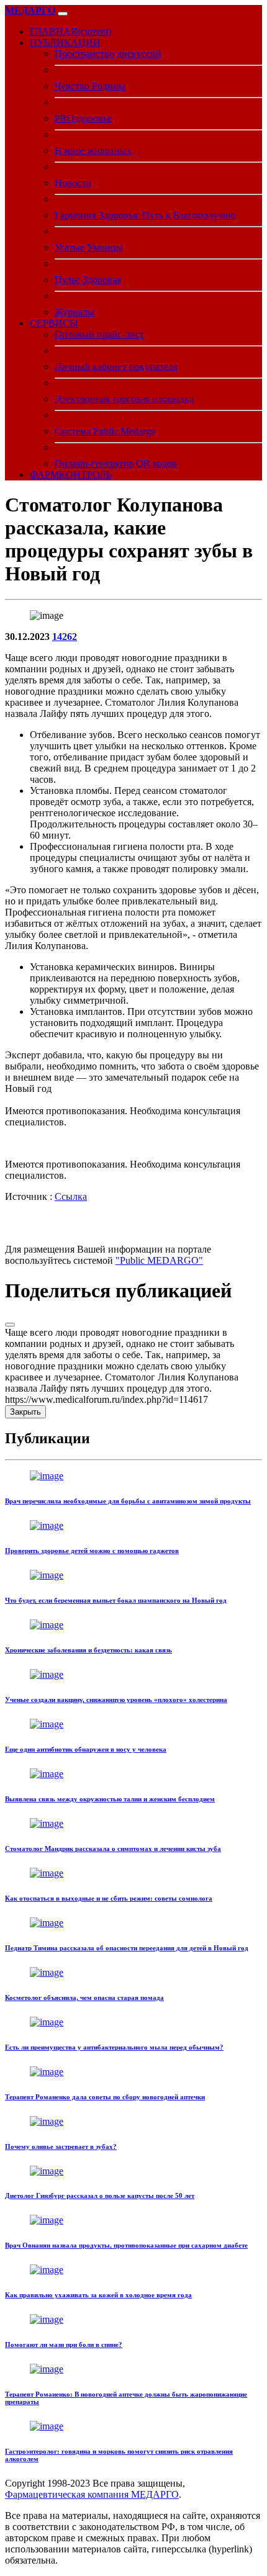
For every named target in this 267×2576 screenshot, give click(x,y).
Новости (73, 183)
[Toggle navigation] (63, 14)
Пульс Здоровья (88, 280)
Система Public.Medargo (105, 431)
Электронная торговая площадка (124, 399)
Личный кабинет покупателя (116, 367)
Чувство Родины (90, 86)
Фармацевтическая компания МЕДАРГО (92, 2494)
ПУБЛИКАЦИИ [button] (65, 43)
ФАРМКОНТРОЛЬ (71, 475)
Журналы (75, 312)
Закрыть (25, 1412)
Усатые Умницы (89, 247)
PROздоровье (83, 118)
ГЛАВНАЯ (70, 31)
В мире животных (93, 151)
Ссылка (71, 1196)
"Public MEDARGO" (159, 1260)
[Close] (10, 1325)
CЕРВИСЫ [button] (54, 323)
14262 (65, 637)
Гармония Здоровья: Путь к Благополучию (145, 215)
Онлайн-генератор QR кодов (116, 463)
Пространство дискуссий (108, 54)
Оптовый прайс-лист (99, 334)
